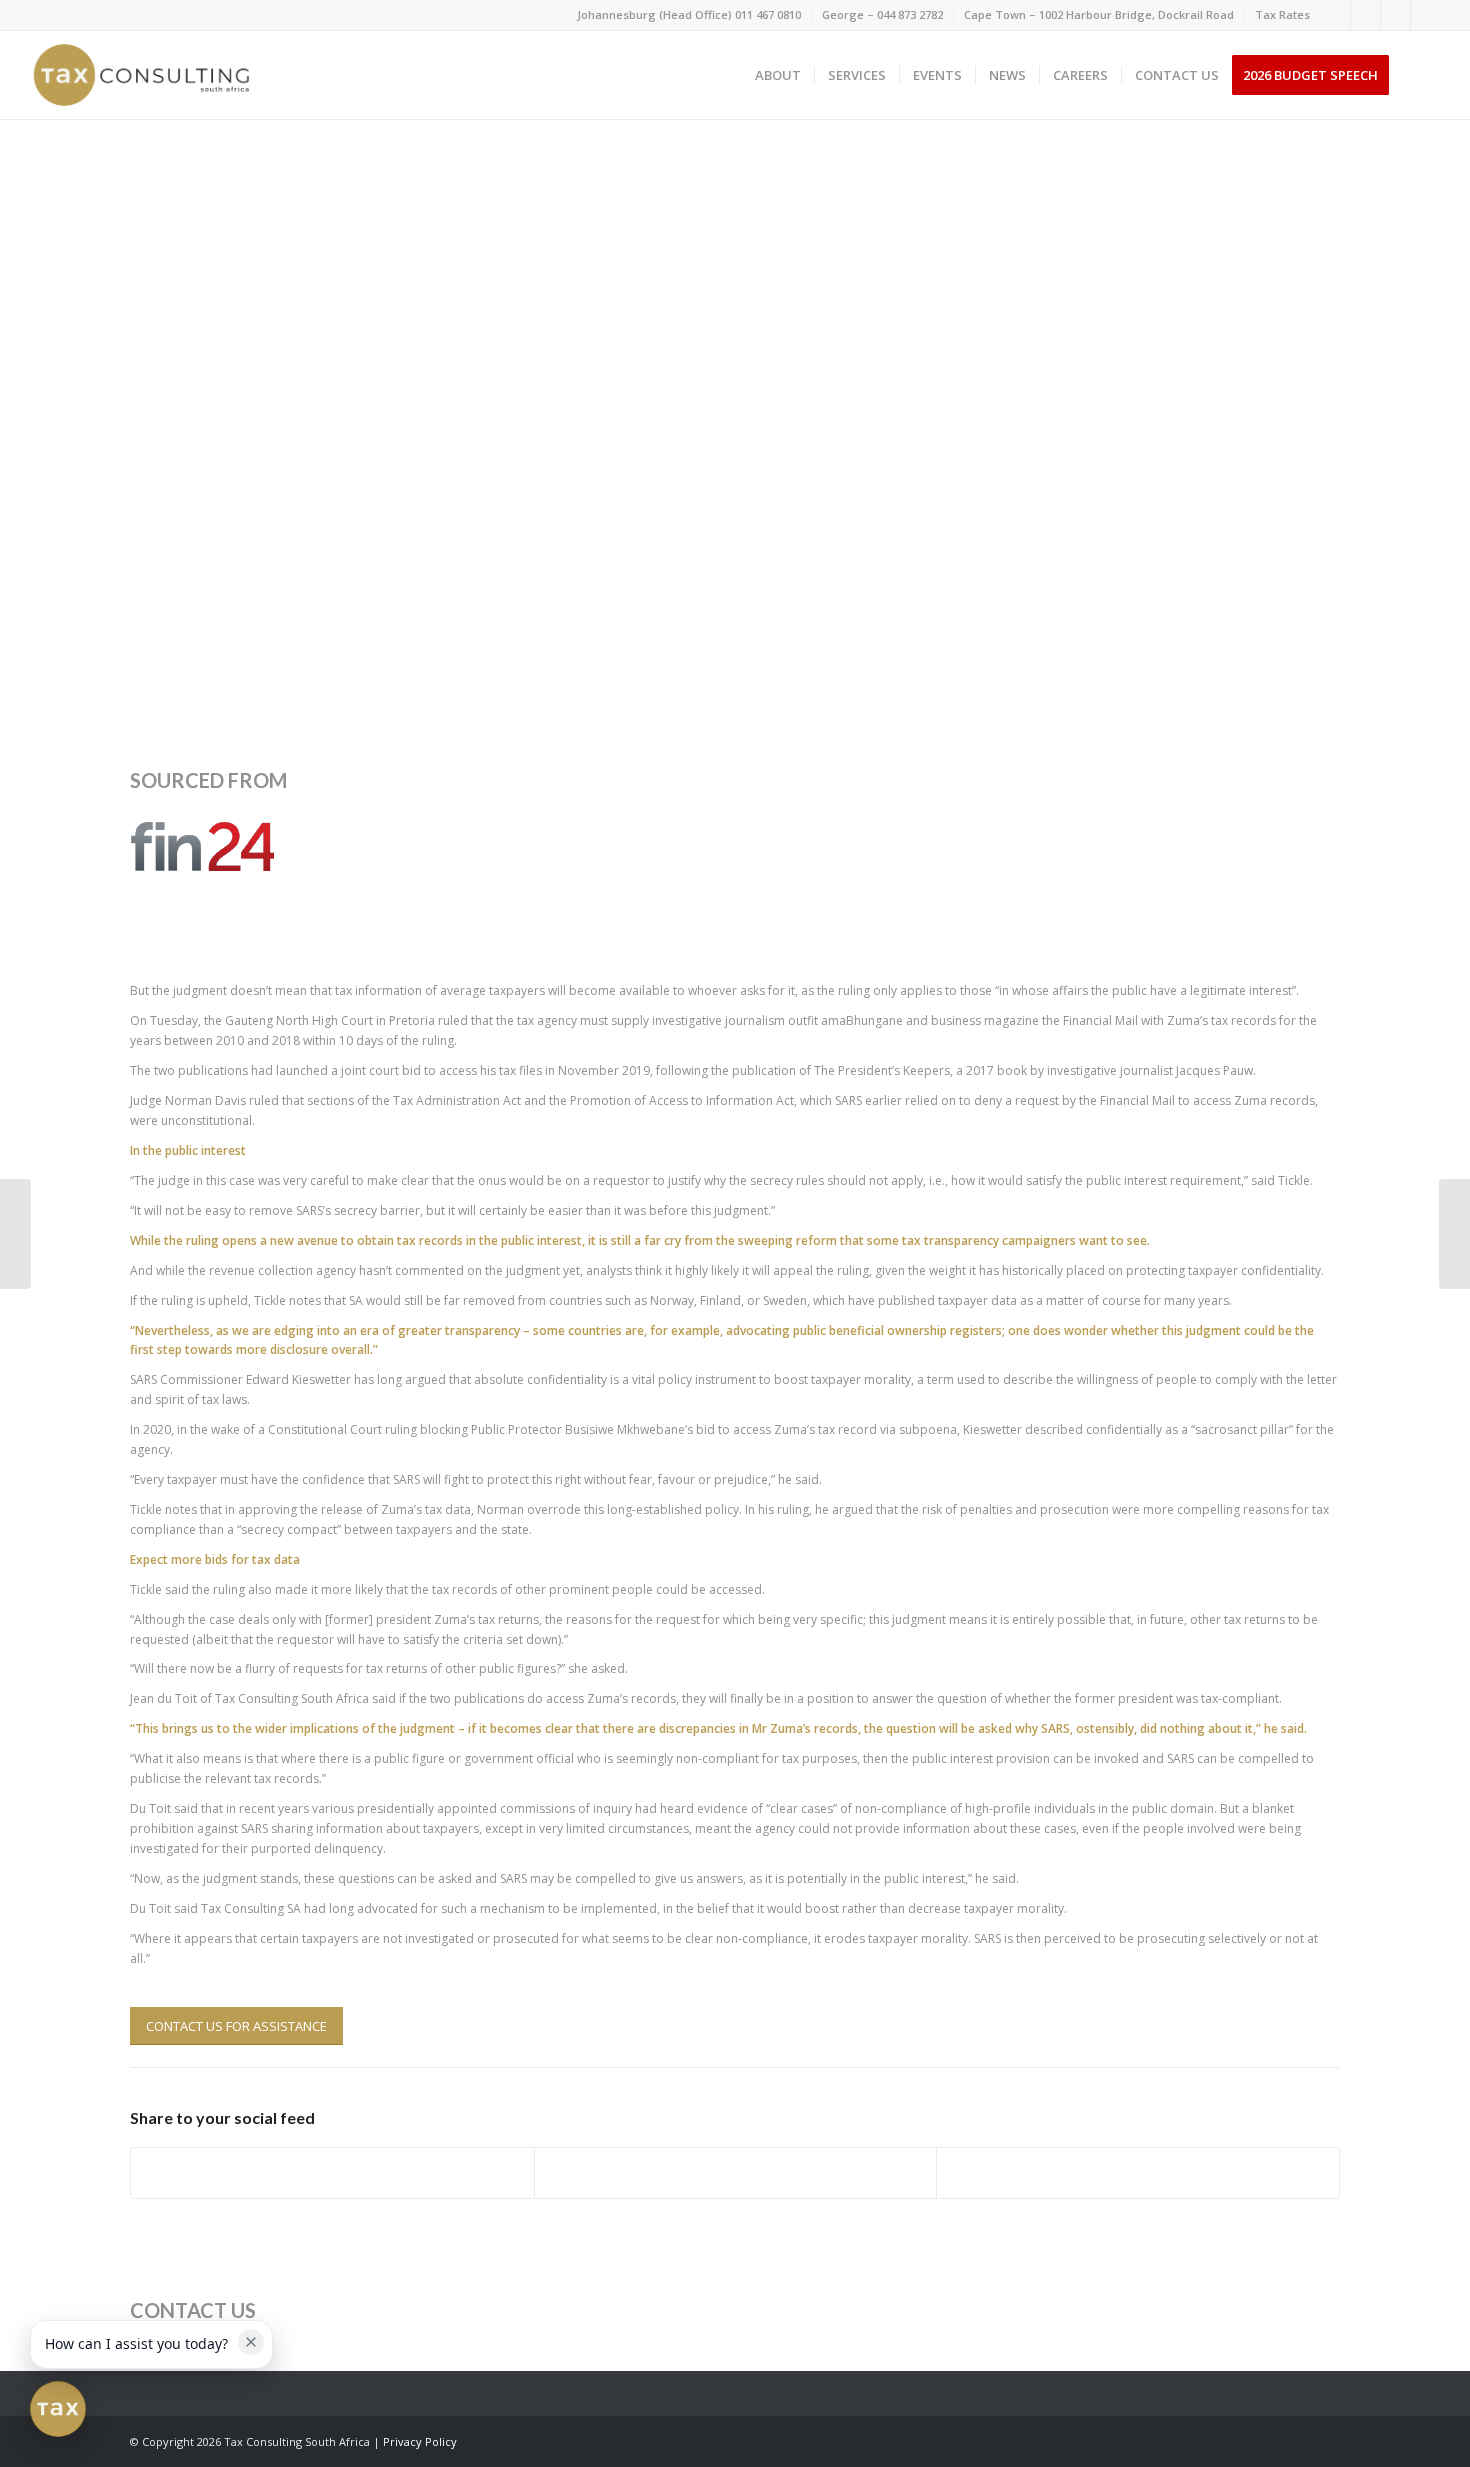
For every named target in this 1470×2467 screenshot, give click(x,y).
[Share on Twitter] (736, 2173)
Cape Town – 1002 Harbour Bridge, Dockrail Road (1099, 14)
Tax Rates (1282, 14)
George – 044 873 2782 (882, 14)
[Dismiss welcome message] (251, 2342)
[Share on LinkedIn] (1138, 2173)
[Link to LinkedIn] (1365, 15)
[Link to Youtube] (1426, 15)
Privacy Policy (420, 2441)
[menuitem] (689, 15)
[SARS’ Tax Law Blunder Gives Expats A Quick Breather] (15, 1234)
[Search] (1421, 75)
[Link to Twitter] (1395, 15)
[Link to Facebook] (1335, 15)
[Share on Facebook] (332, 2173)
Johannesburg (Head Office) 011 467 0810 (689, 14)
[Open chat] (58, 2409)
